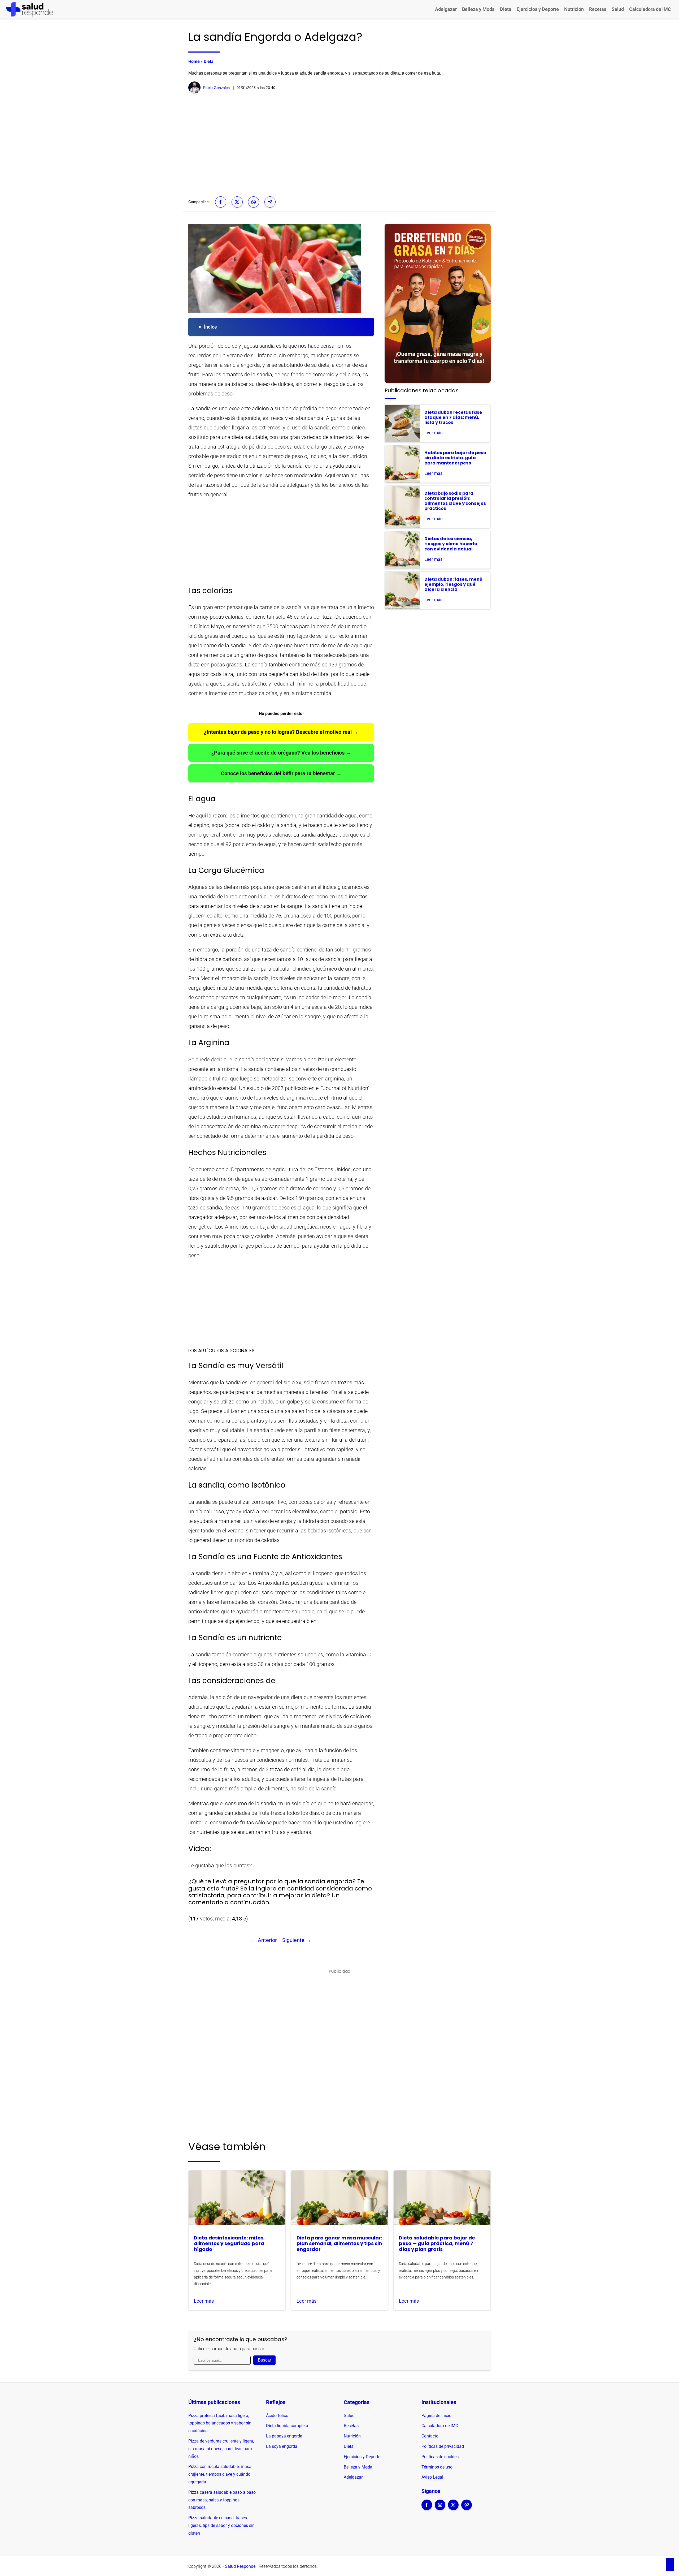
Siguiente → (297, 1940)
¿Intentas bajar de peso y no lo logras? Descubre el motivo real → (281, 732)
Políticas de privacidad (443, 2446)
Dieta (506, 9)
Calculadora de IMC (650, 9)
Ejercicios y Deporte (538, 9)
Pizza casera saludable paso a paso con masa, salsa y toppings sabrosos (222, 2500)
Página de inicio (436, 2416)
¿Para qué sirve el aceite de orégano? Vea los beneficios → (281, 753)
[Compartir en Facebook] (221, 202)
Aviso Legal (432, 2477)
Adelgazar (446, 9)
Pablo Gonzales (216, 88)
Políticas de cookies (440, 2457)
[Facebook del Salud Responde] (427, 2508)
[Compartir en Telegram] (270, 202)
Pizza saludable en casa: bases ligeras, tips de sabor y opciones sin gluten (221, 2525)
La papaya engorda (284, 2436)
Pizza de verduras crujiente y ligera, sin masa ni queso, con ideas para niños (221, 2449)
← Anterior (264, 1940)
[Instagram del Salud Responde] (440, 2508)
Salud (618, 9)
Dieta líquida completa (287, 2426)
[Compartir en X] (237, 202)
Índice (210, 327)
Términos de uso (437, 2467)
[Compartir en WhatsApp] (254, 202)
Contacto (430, 2436)
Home (194, 61)
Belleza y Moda (478, 9)
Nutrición (574, 9)
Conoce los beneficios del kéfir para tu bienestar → (281, 773)
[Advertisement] (339, 143)
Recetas (598, 9)
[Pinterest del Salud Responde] (467, 2508)
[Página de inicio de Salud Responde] (30, 9)
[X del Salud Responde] (453, 2508)
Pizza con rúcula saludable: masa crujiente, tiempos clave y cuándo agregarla (220, 2474)
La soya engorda (282, 2446)
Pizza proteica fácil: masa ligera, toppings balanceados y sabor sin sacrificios (220, 2423)
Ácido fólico (277, 2416)
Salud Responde (240, 2566)
